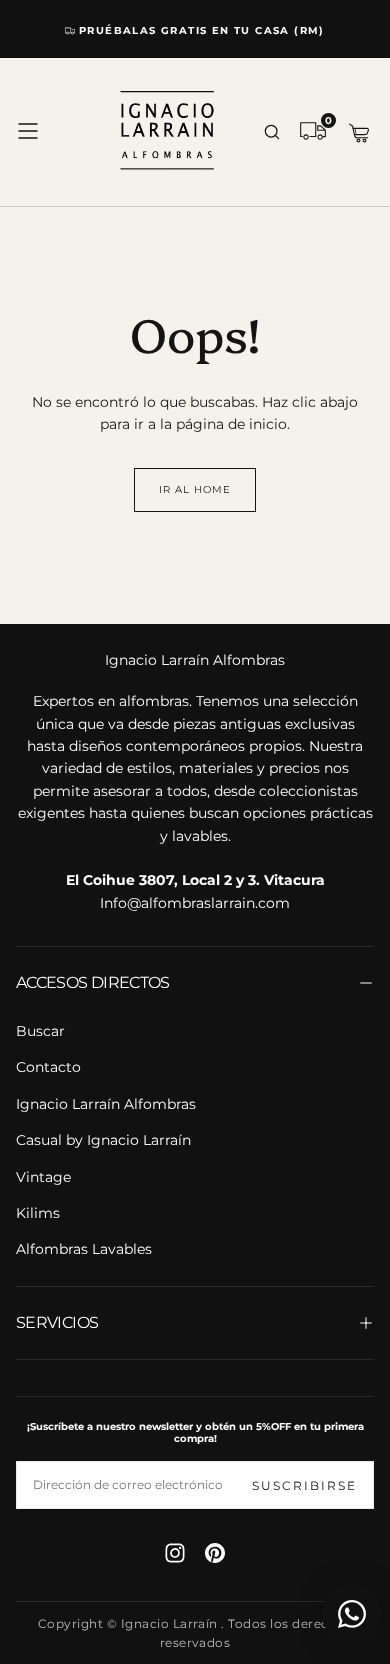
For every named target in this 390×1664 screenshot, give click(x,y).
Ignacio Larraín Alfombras (195, 660)
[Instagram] (175, 1553)
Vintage (43, 1177)
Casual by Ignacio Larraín (103, 1140)
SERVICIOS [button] (57, 1322)
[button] (28, 131)
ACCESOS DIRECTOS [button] (93, 982)
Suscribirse (304, 1485)
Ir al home (195, 489)
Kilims (38, 1213)
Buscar (40, 1031)
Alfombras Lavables (84, 1249)
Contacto (48, 1067)
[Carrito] (359, 133)
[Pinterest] (215, 1553)
